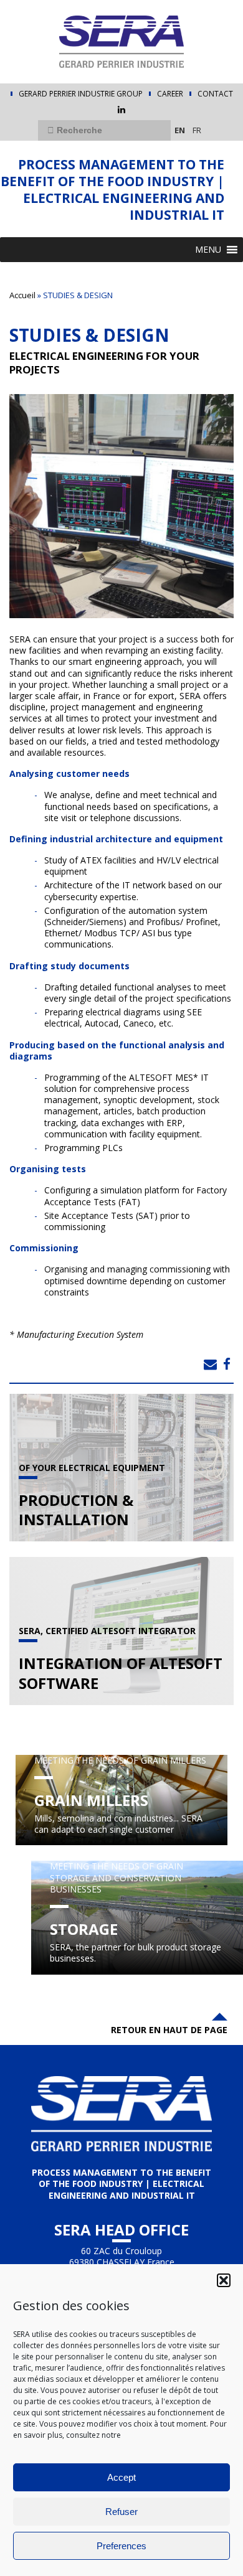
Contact (215, 94)
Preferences (121, 2546)
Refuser (121, 2512)
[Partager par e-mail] (210, 1364)
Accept (121, 2477)
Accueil (22, 295)
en (180, 130)
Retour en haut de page (169, 2030)
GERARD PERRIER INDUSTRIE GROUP (81, 94)
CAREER (170, 94)
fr (197, 130)
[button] (224, 2280)
